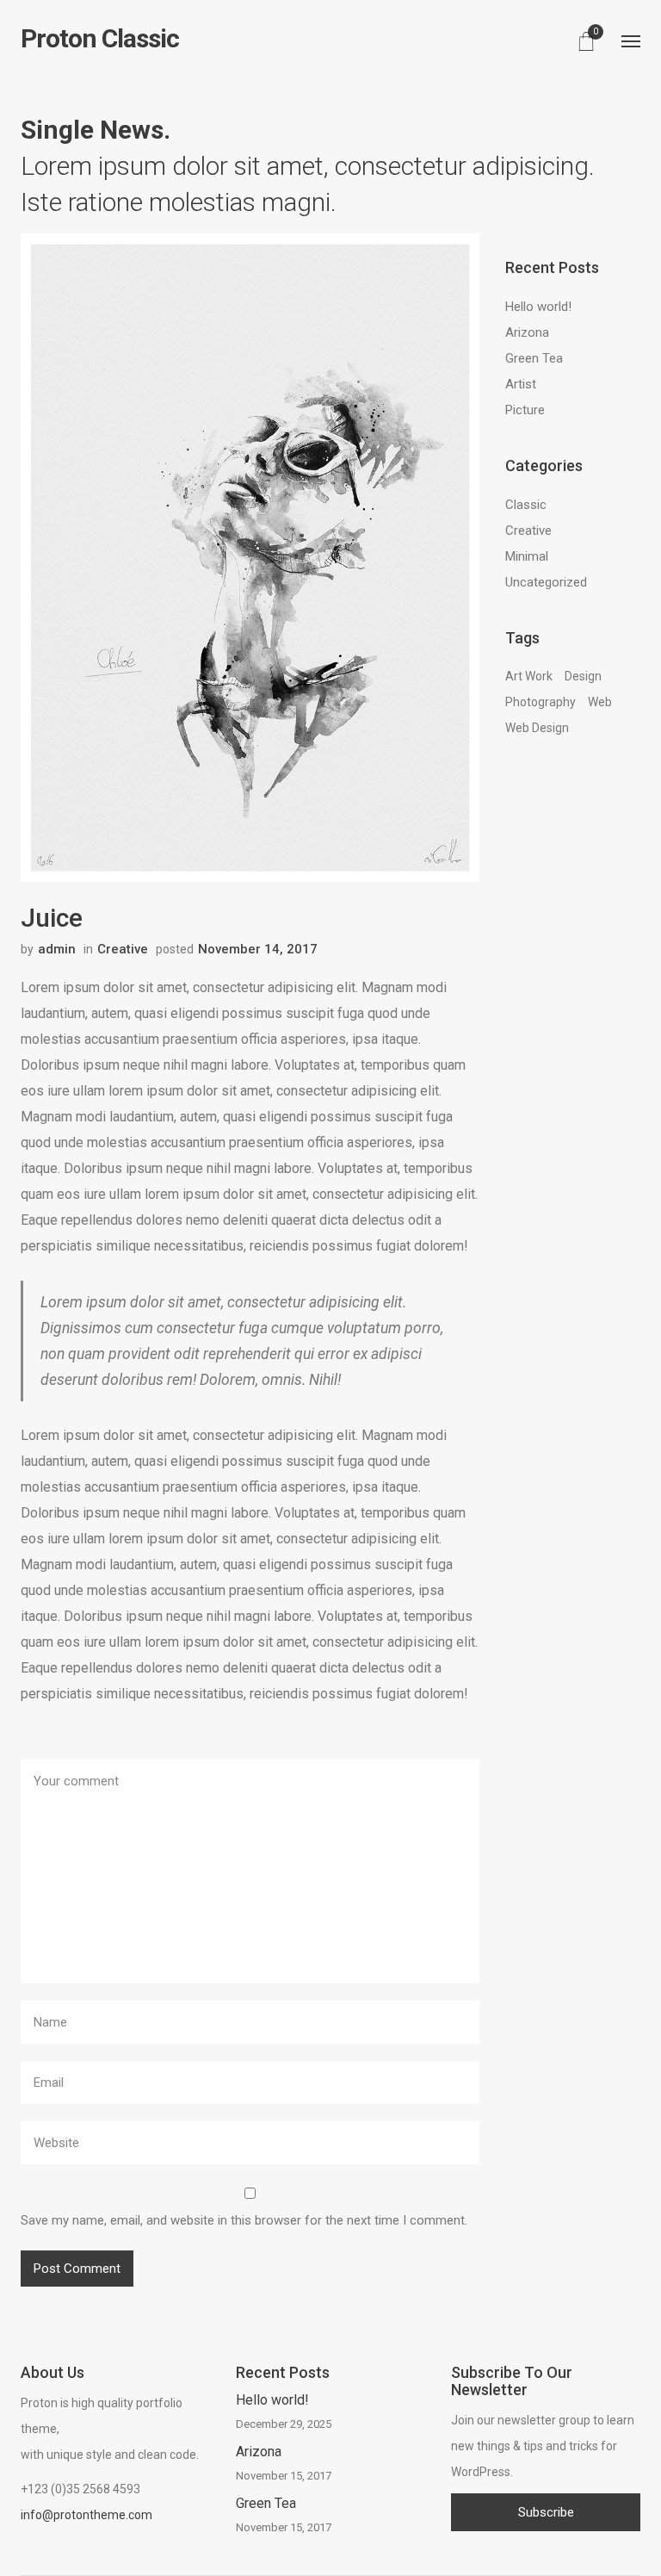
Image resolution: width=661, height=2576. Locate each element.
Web (600, 702)
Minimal (527, 556)
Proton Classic (100, 39)
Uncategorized (546, 582)
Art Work (529, 676)
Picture (525, 410)
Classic (526, 505)
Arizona (527, 332)
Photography (541, 702)
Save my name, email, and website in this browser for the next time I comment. (244, 2220)
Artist (521, 384)
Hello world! (538, 307)
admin (57, 949)
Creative (123, 949)
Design (583, 676)
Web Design (537, 728)
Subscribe (546, 2512)
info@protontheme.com (86, 2515)
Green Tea (534, 358)
